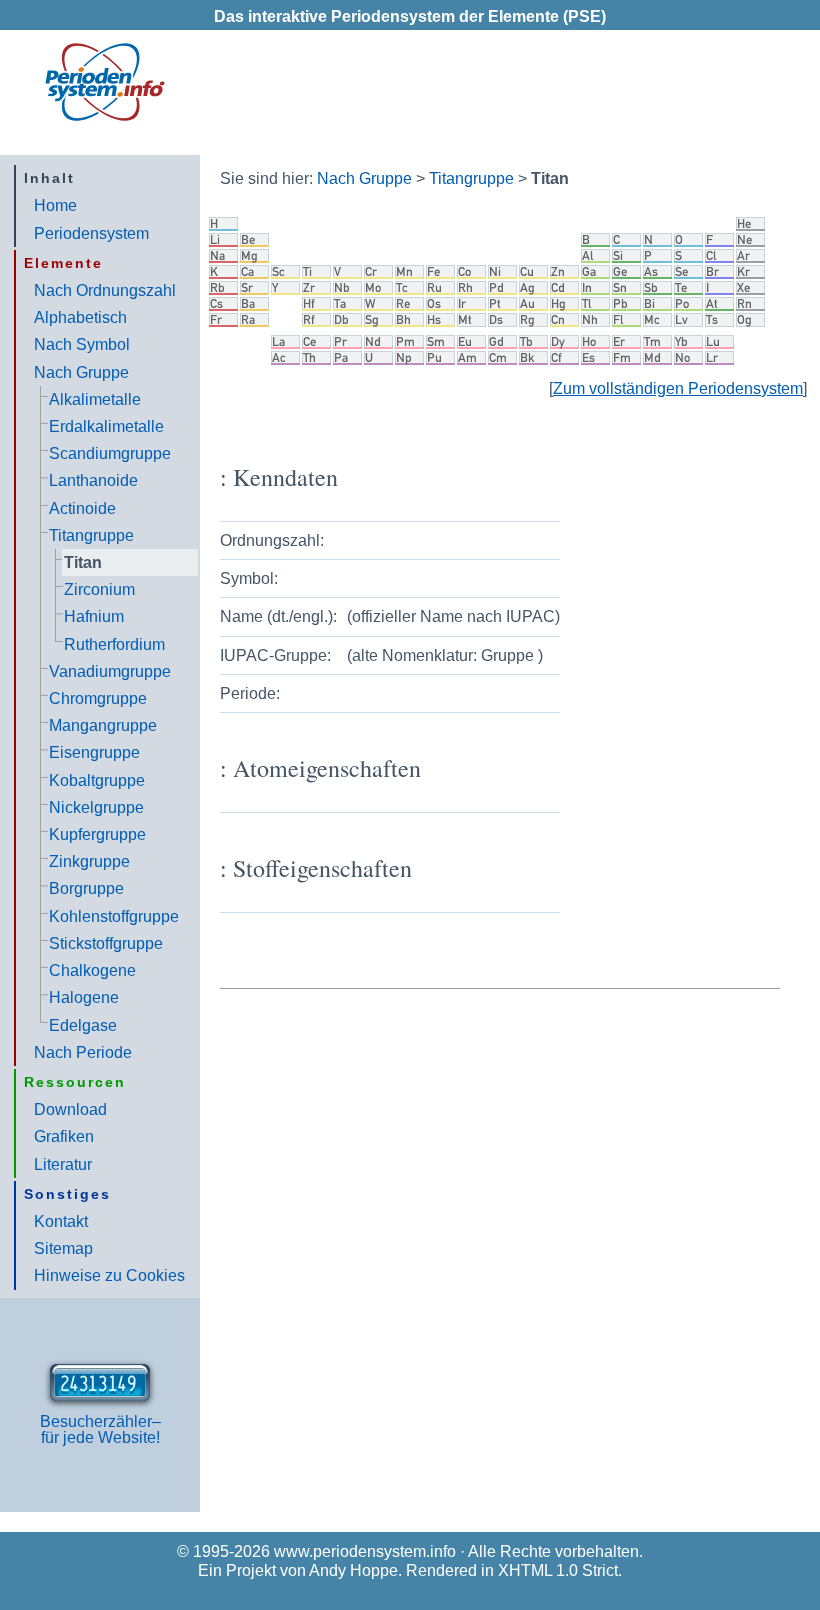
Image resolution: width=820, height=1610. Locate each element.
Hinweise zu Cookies (109, 1275)
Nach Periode (83, 1052)
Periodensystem (91, 233)
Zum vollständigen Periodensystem (678, 388)
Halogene (84, 997)
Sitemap (63, 1248)
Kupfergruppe (97, 834)
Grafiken (64, 1136)
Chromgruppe (98, 698)
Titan (83, 562)
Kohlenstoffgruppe (114, 916)
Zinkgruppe (89, 861)
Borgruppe (86, 888)
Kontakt (61, 1221)
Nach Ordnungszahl (105, 290)
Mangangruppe (103, 725)
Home (55, 205)
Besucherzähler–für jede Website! (100, 1429)
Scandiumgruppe (110, 453)
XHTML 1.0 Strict (558, 1570)
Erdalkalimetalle (106, 426)
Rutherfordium (114, 644)
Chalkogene (92, 970)
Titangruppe (91, 535)
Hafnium (94, 616)
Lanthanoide (93, 480)
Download (70, 1109)
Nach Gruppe (81, 372)
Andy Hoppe (353, 1570)
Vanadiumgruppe (110, 671)
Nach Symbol (82, 344)
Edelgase (83, 1025)
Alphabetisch (80, 317)
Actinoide (82, 508)
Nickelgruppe (96, 807)
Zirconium (99, 589)
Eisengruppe (94, 752)
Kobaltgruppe (97, 780)
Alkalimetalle (95, 399)
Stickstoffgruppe (106, 943)
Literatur (63, 1164)
